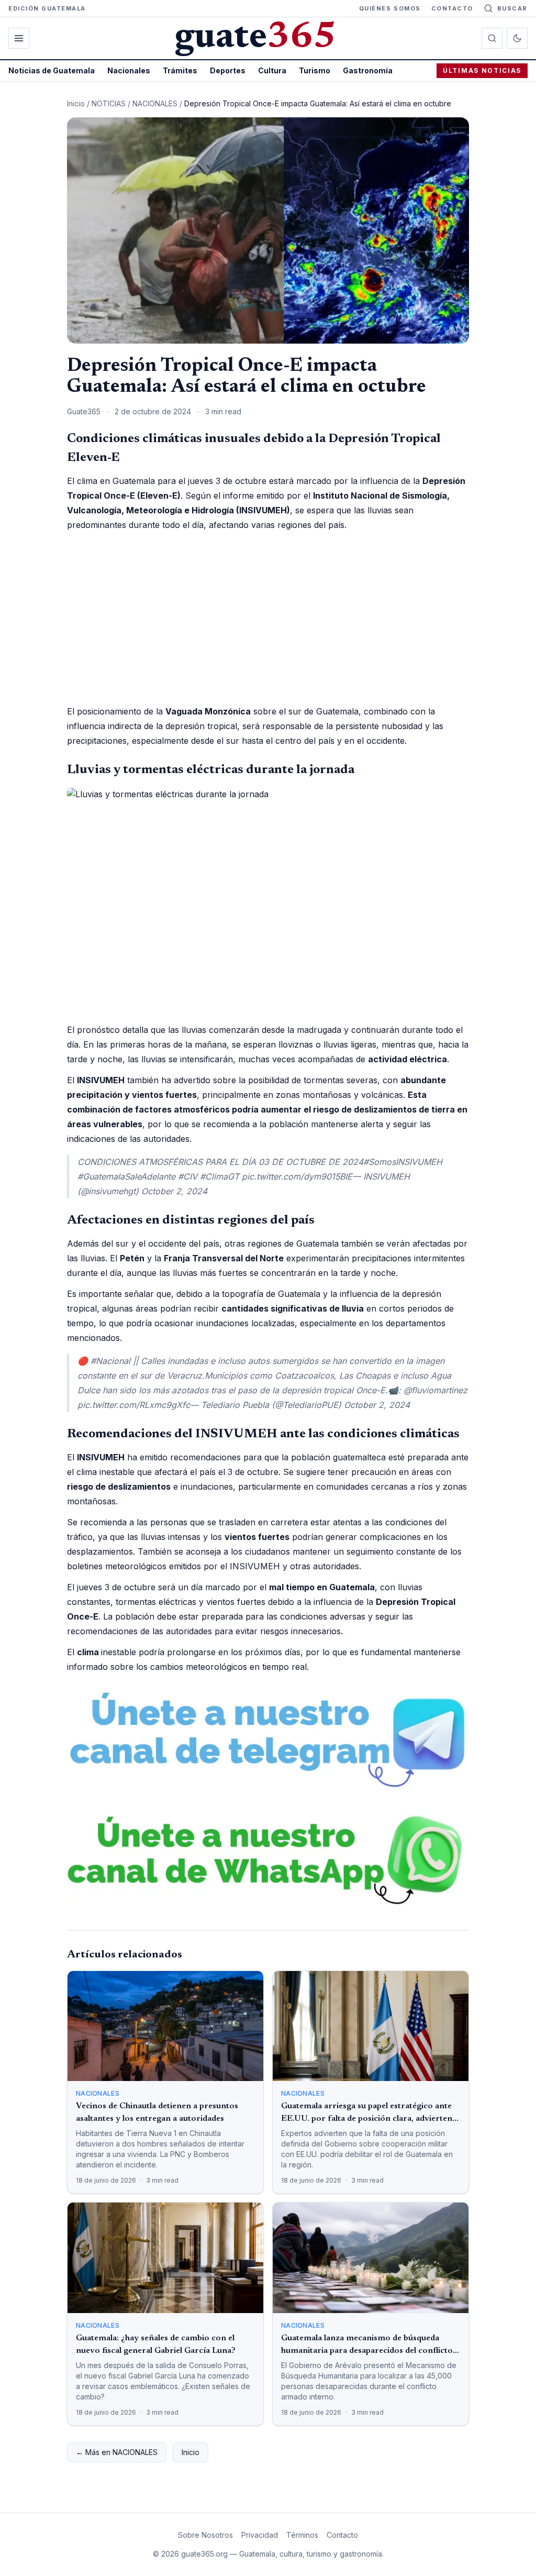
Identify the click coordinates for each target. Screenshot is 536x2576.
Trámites (180, 70)
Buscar (512, 8)
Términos (302, 2535)
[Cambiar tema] (517, 38)
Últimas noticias (482, 70)
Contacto (452, 8)
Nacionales (129, 70)
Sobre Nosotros (205, 2535)
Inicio (76, 103)
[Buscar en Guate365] (492, 38)
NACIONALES (155, 103)
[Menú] (19, 38)
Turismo (315, 70)
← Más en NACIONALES (117, 2452)
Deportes (228, 70)
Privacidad (260, 2535)
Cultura (272, 70)
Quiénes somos (390, 8)
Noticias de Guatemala (52, 70)
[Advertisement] (268, 618)
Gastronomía (368, 70)
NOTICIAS (109, 103)
